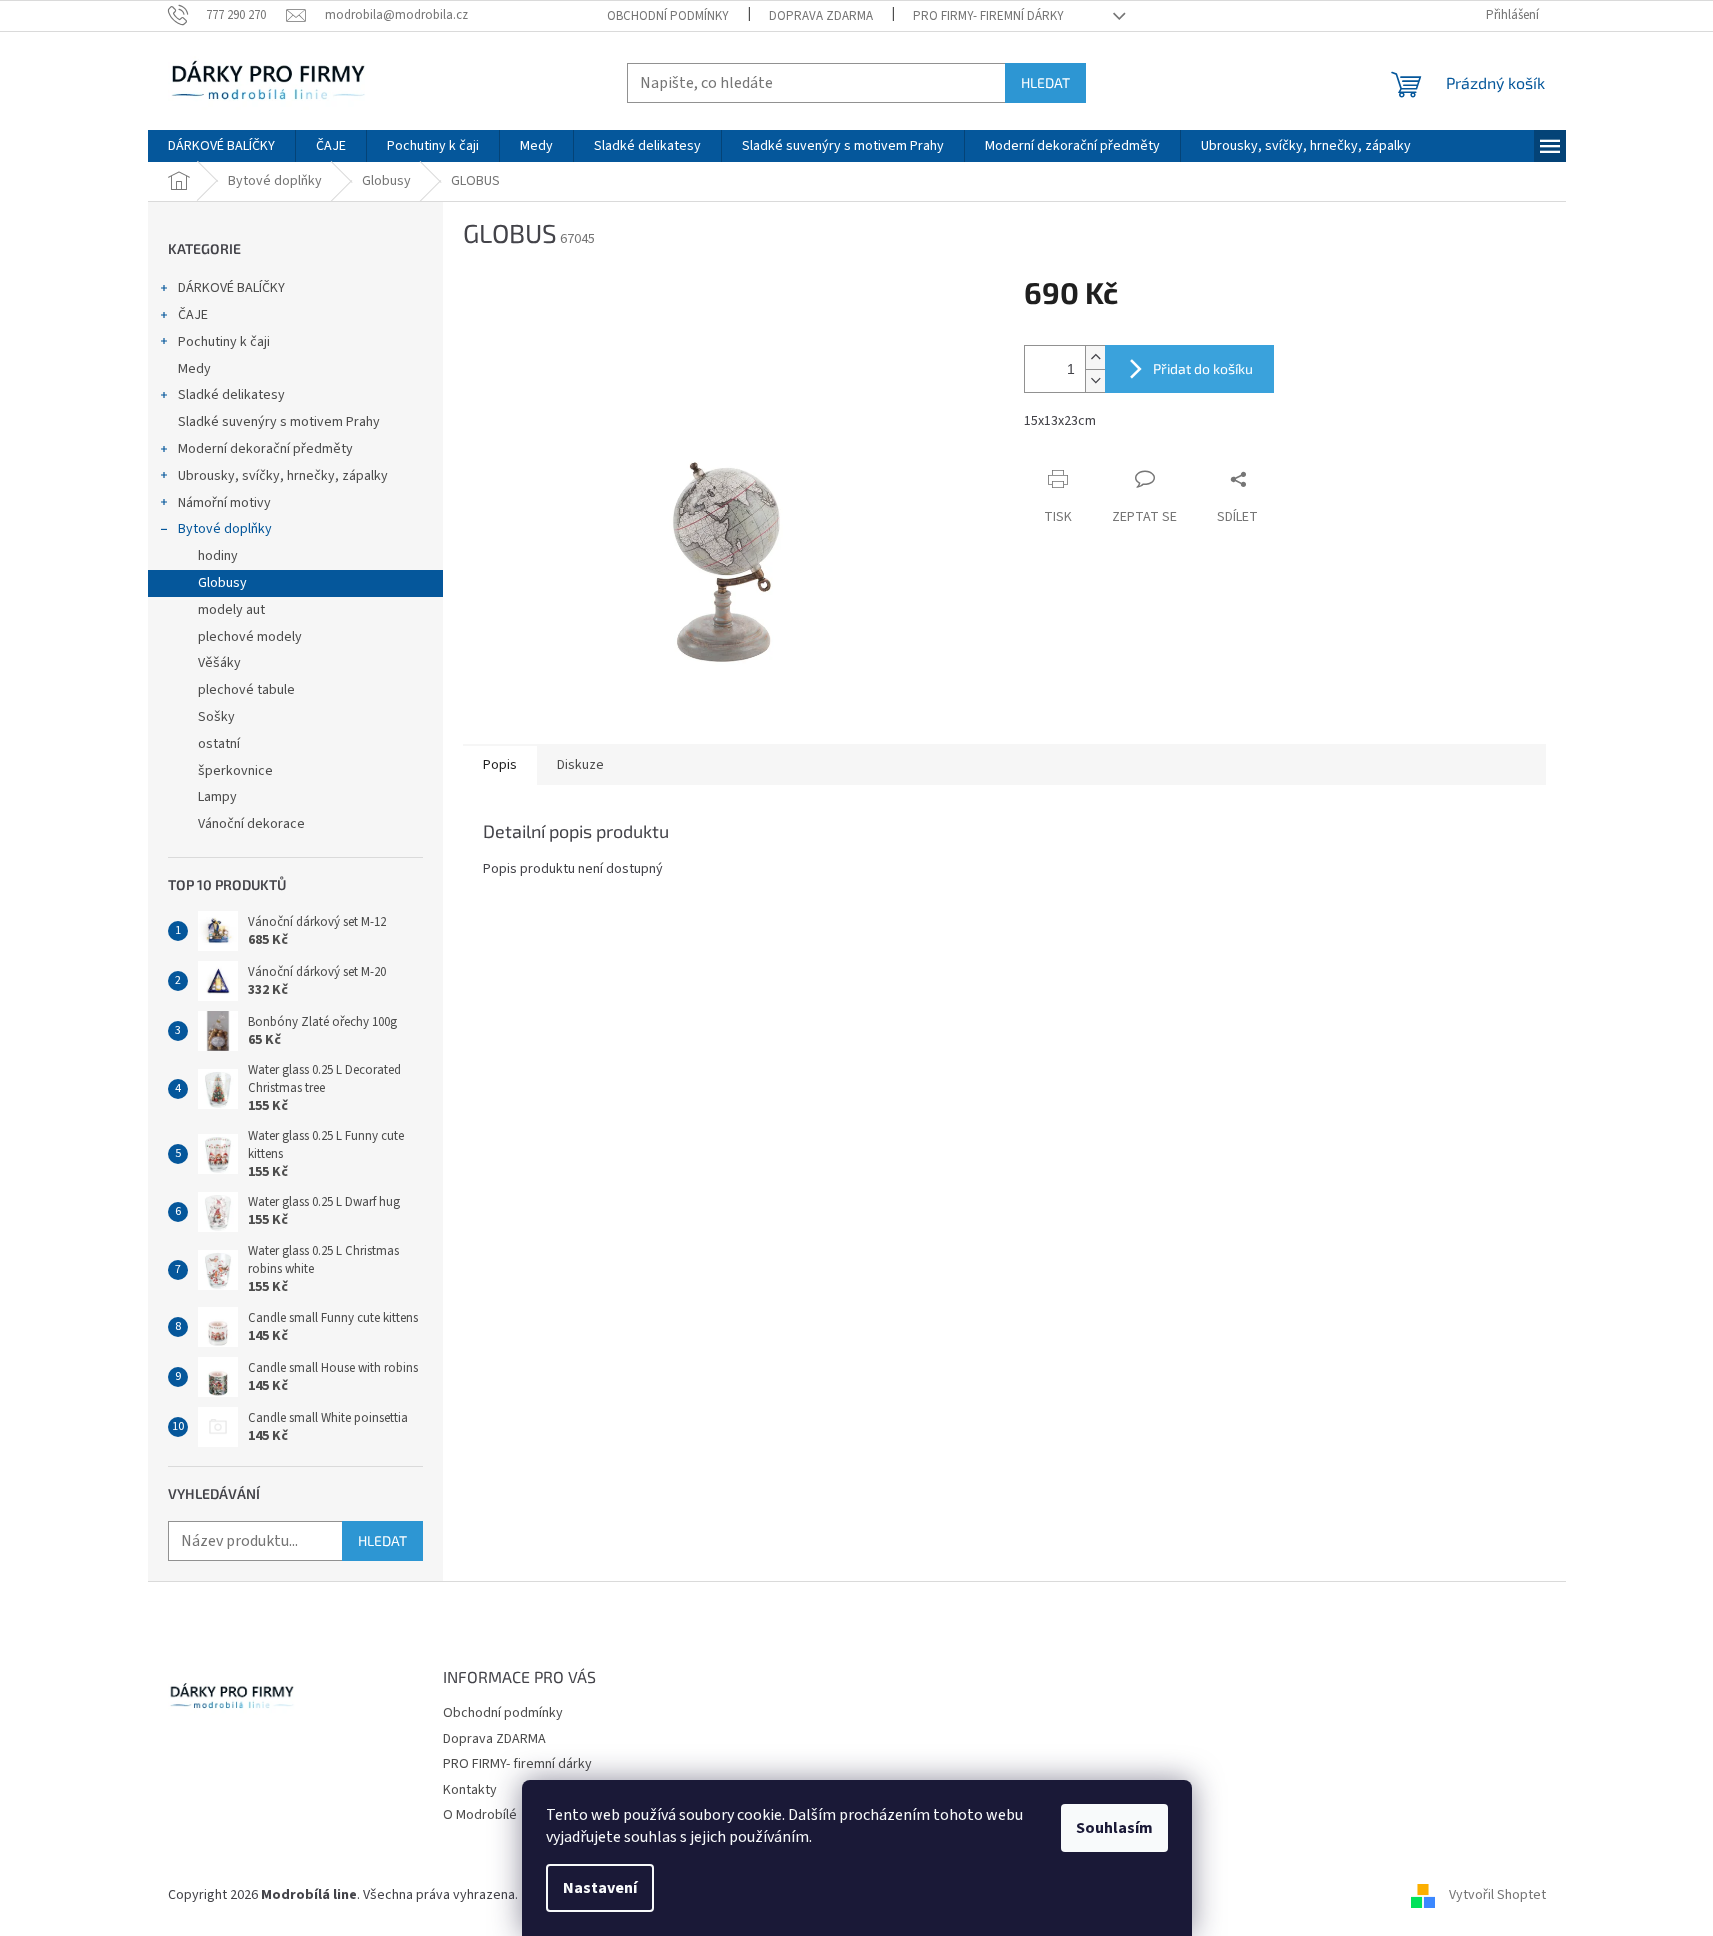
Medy (194, 369)
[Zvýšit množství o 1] (1095, 357)
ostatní (219, 744)
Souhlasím (1114, 1828)
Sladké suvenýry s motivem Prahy (279, 422)
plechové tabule (246, 690)
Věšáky (219, 663)
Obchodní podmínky (668, 16)
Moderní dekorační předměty (265, 449)
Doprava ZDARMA (821, 16)
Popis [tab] (500, 765)
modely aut (231, 610)
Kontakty (470, 1790)
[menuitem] (221, 146)
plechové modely (250, 637)
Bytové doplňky (225, 529)
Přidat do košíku (1203, 368)
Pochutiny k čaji (224, 342)
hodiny (218, 556)
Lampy (217, 797)
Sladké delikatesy (231, 395)
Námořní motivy (224, 503)
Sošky (216, 717)
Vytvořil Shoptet (1497, 1895)
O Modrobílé (480, 1815)
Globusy (222, 583)
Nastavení (600, 1888)
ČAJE (193, 315)
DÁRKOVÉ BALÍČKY (231, 288)
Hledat (1045, 82)
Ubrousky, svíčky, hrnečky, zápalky (283, 476)
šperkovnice (235, 771)
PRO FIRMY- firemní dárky (988, 16)
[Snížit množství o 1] (1095, 380)
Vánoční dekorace (251, 824)
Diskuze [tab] (580, 765)
